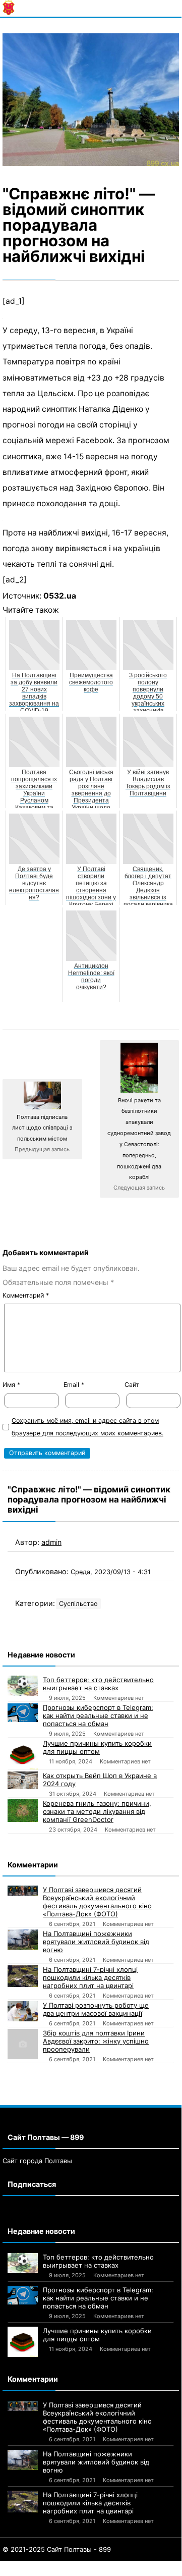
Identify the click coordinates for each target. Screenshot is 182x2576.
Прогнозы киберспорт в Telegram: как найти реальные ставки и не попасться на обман (98, 1715)
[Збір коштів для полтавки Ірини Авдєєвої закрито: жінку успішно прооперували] (23, 2044)
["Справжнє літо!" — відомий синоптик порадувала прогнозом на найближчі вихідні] (91, 100)
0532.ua (60, 596)
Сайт (132, 1385)
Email (74, 1385)
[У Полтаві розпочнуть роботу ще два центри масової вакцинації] (23, 2011)
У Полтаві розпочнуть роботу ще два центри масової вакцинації (96, 2009)
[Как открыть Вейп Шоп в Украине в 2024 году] (23, 1780)
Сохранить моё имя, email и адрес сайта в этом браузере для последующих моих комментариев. (87, 1427)
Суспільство (78, 1604)
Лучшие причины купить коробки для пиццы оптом (97, 1747)
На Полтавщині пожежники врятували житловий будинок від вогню (96, 1942)
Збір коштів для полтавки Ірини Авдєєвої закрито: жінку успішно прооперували (96, 2041)
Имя (11, 1385)
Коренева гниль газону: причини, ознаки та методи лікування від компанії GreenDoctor (97, 1811)
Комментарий (26, 1295)
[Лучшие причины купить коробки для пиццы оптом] (23, 1754)
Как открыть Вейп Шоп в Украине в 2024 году (100, 1780)
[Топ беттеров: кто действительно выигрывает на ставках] (23, 1686)
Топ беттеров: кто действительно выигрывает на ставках (98, 1684)
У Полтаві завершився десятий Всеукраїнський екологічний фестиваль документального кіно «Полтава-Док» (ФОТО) (97, 1902)
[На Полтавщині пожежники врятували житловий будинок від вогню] (23, 1940)
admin (51, 1542)
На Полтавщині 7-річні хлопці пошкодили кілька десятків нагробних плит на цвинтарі (90, 1977)
